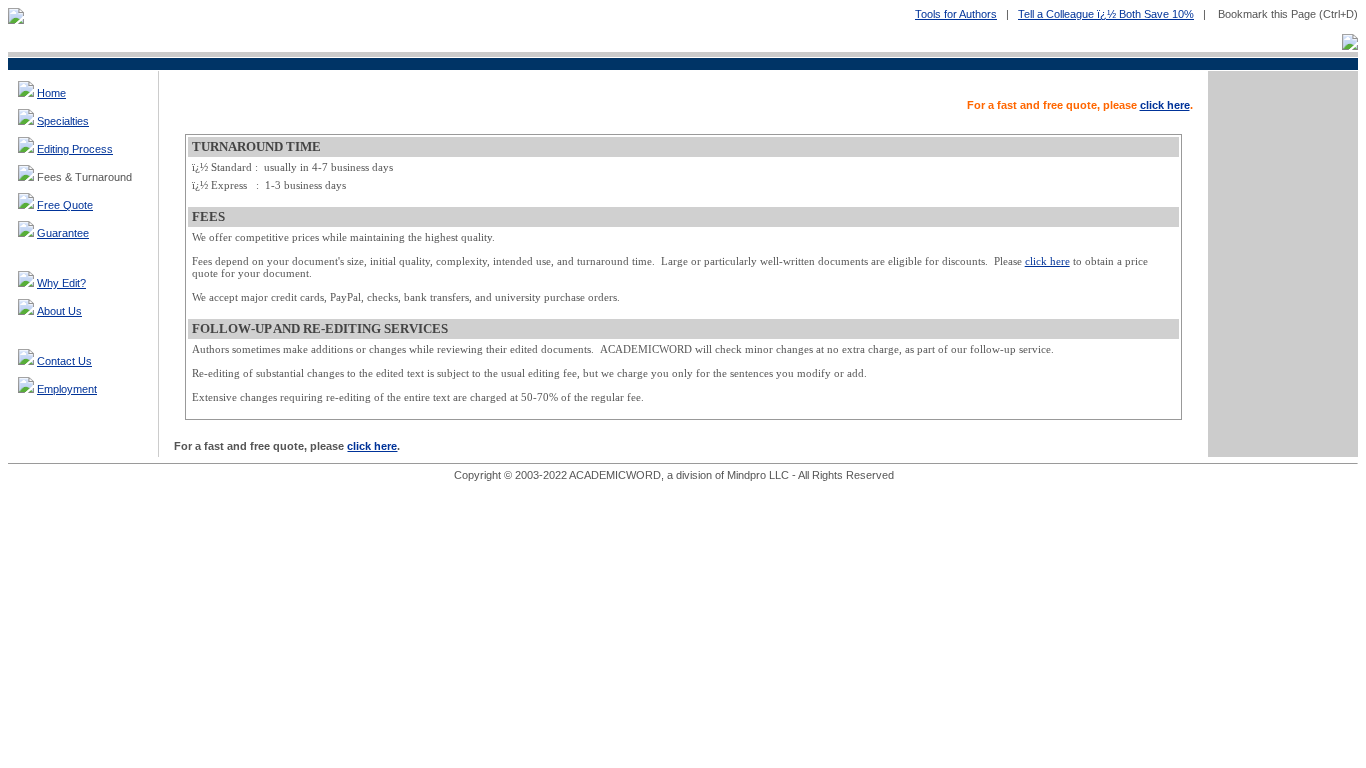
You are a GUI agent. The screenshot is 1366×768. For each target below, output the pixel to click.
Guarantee (63, 233)
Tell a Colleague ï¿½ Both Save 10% (1106, 14)
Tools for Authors (956, 14)
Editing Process (75, 149)
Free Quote (65, 205)
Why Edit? (61, 283)
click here (1165, 105)
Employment (67, 389)
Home (51, 93)
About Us (59, 311)
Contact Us (64, 361)
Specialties (63, 121)
